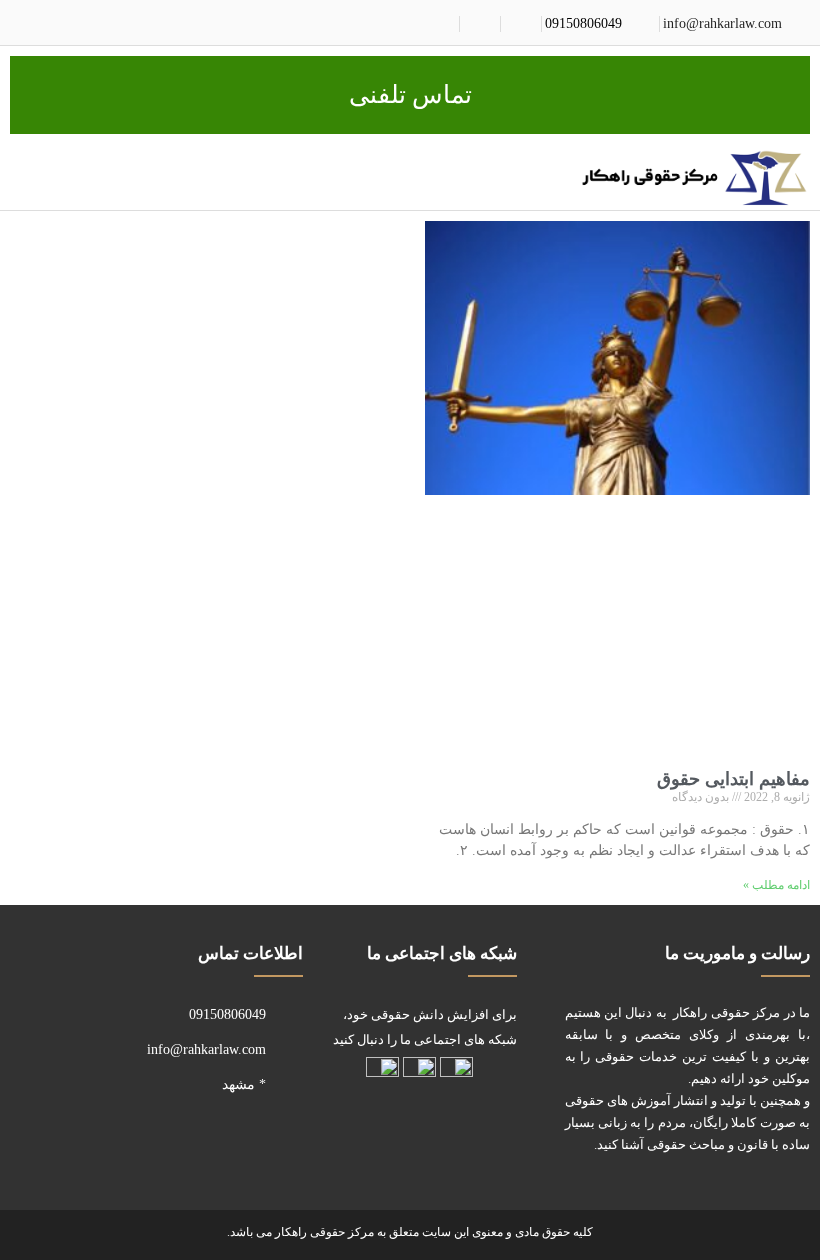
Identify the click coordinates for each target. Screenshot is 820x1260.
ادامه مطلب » (776, 885)
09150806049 (583, 23)
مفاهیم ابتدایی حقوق (733, 779)
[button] (550, 174)
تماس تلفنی (410, 94)
